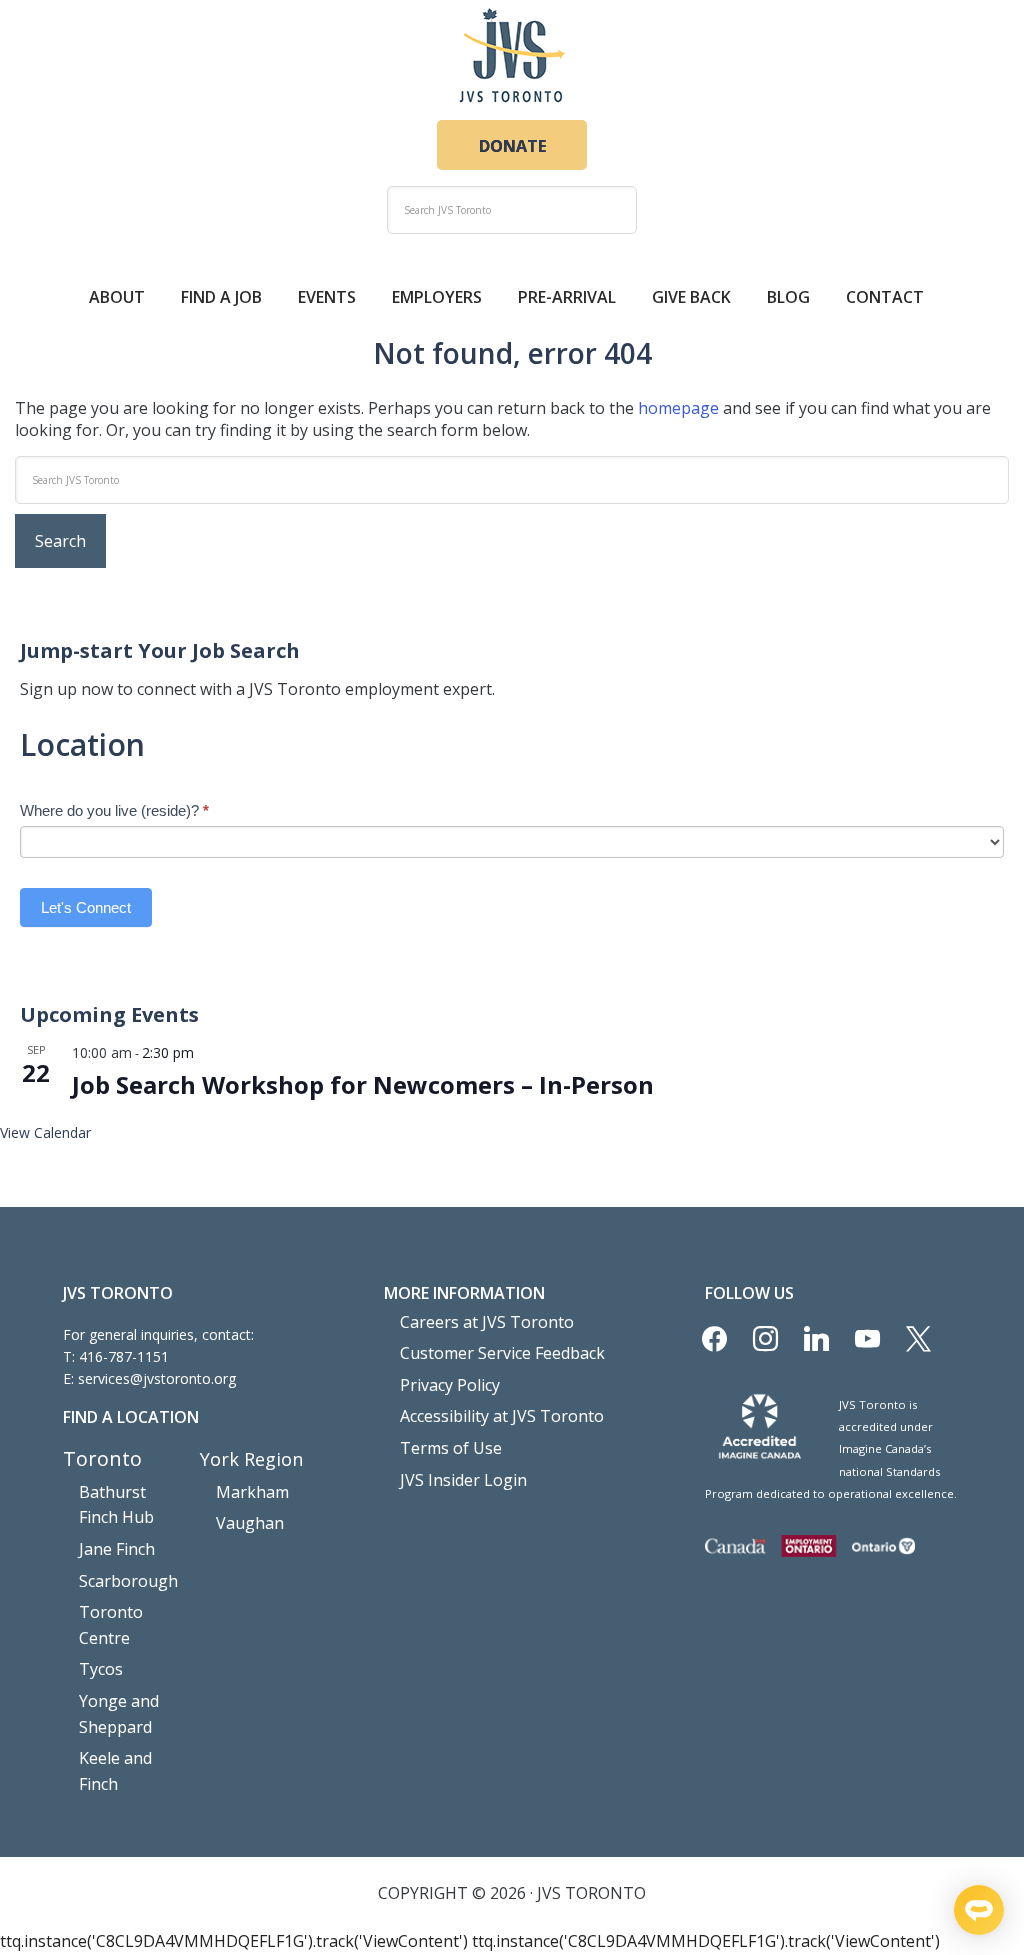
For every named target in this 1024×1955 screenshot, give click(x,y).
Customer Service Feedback (502, 1353)
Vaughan (250, 1523)
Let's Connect (86, 907)
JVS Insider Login (463, 1480)
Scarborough (128, 1581)
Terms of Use (451, 1448)
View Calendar (45, 1132)
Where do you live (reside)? (114, 810)
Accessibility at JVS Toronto (502, 1416)
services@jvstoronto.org (157, 1378)
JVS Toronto (512, 55)
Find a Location (131, 1417)
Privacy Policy (450, 1385)
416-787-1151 (124, 1356)
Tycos (101, 1669)
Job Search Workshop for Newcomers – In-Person (363, 1084)
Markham (252, 1492)
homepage (678, 408)
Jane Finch (117, 1549)
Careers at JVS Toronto (487, 1322)
